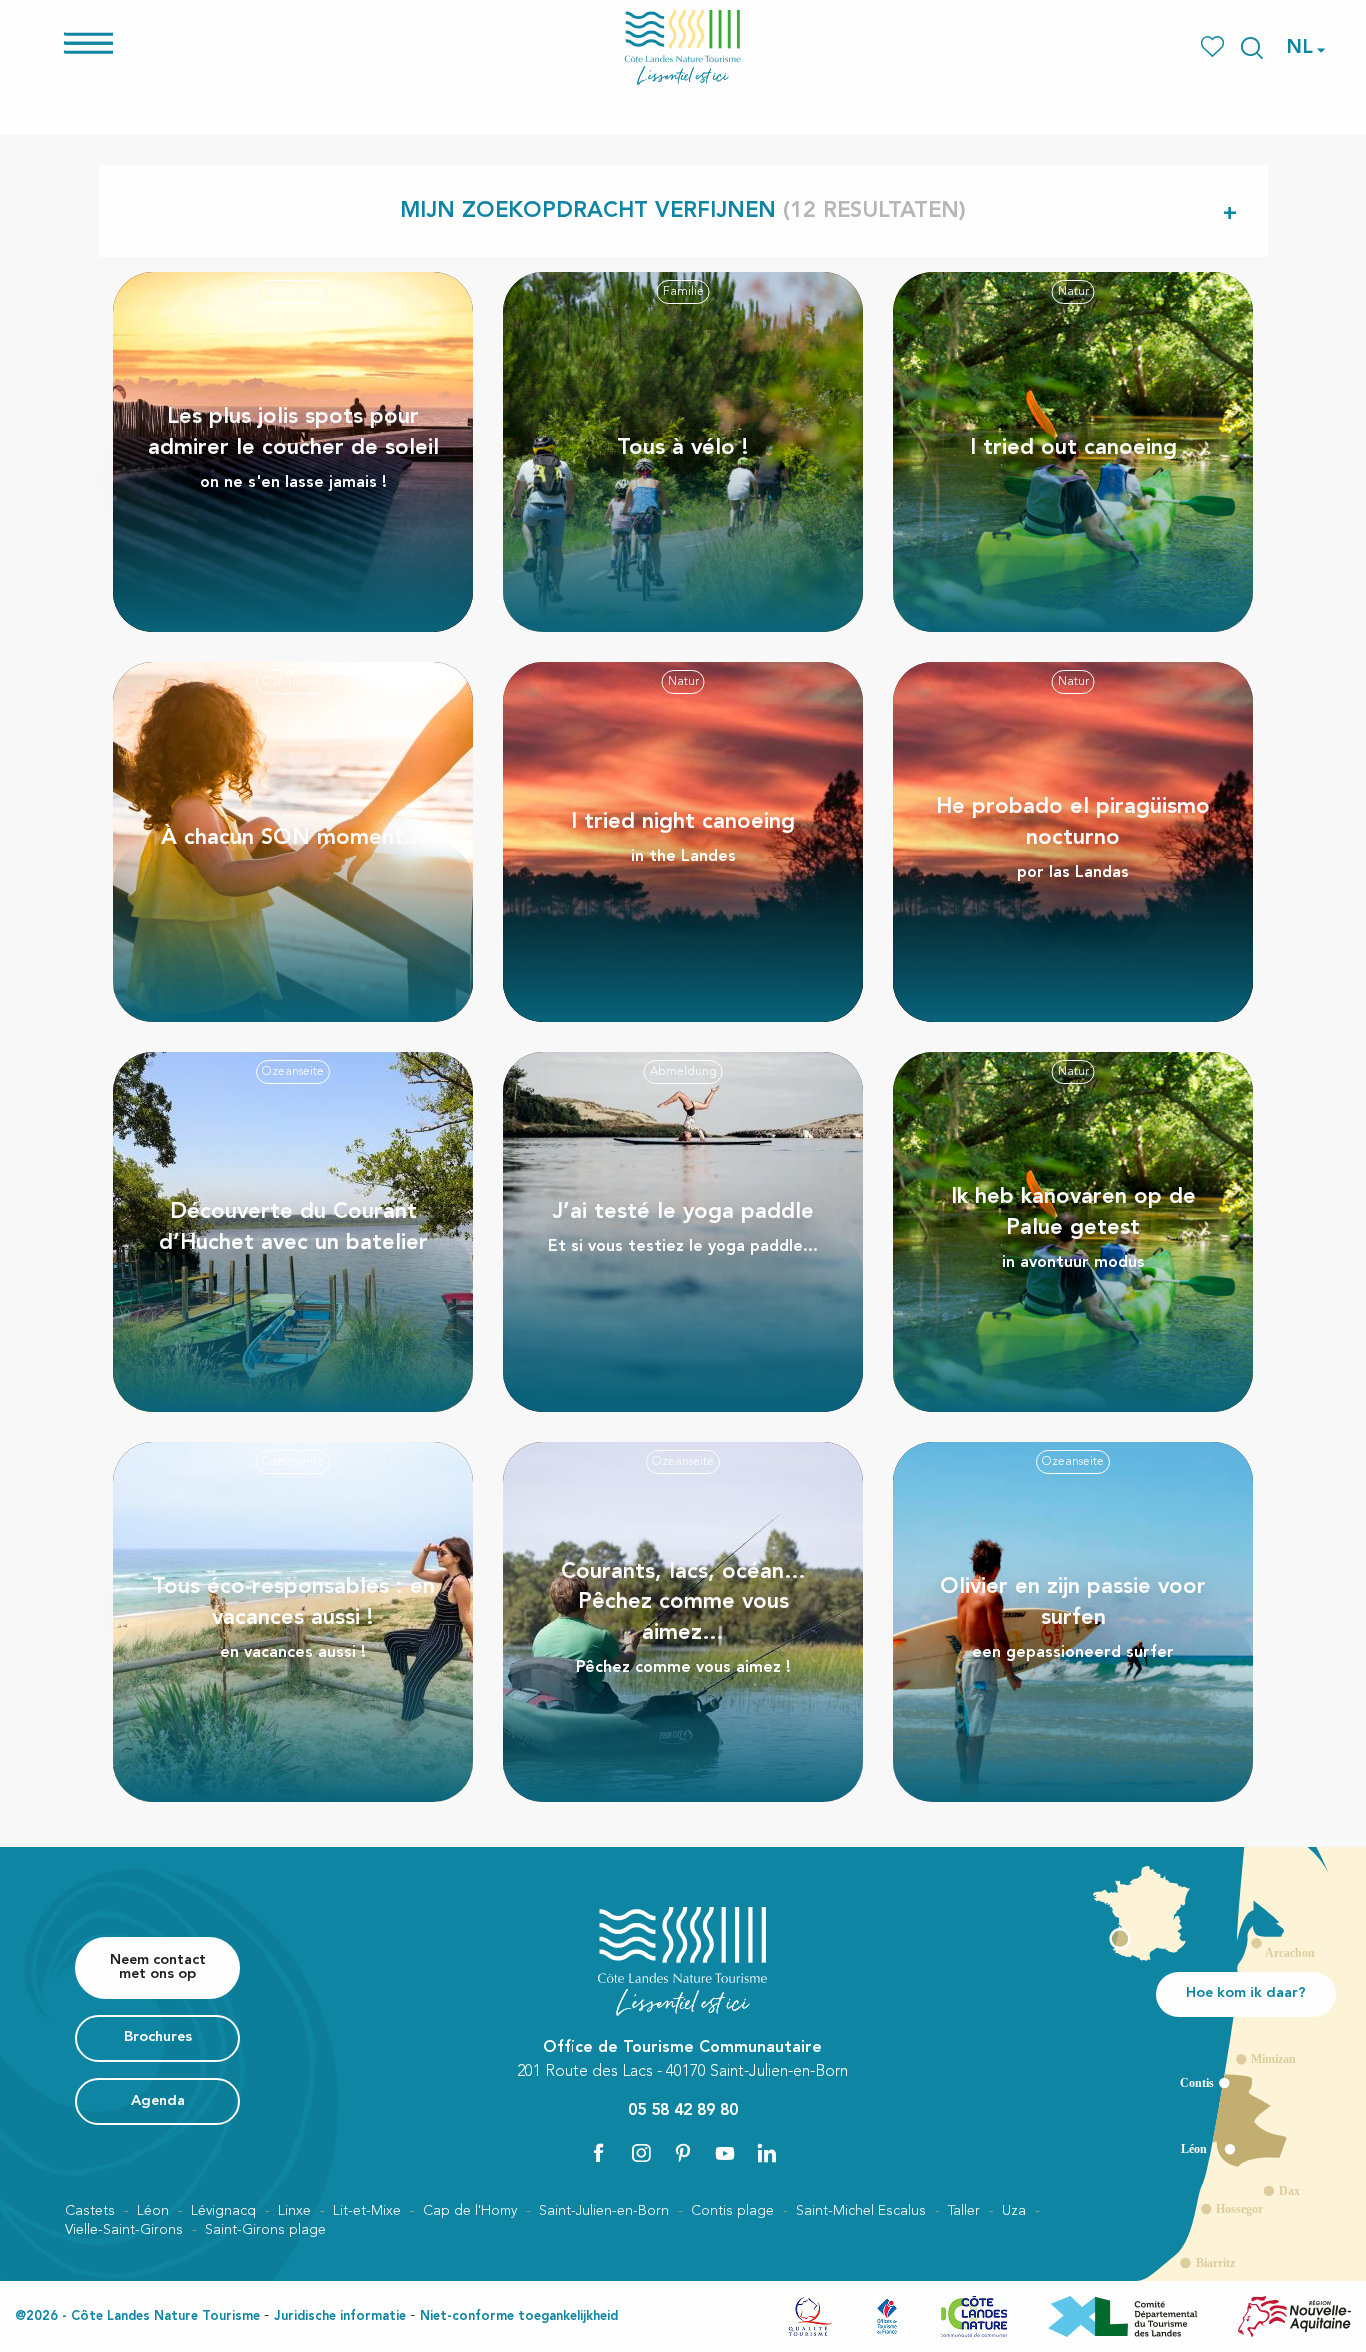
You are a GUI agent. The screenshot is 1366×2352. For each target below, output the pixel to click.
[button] (1252, 48)
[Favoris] (1214, 47)
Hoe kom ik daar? (1246, 1993)
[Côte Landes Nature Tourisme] (683, 47)
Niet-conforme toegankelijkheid (519, 2316)
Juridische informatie (340, 2316)
